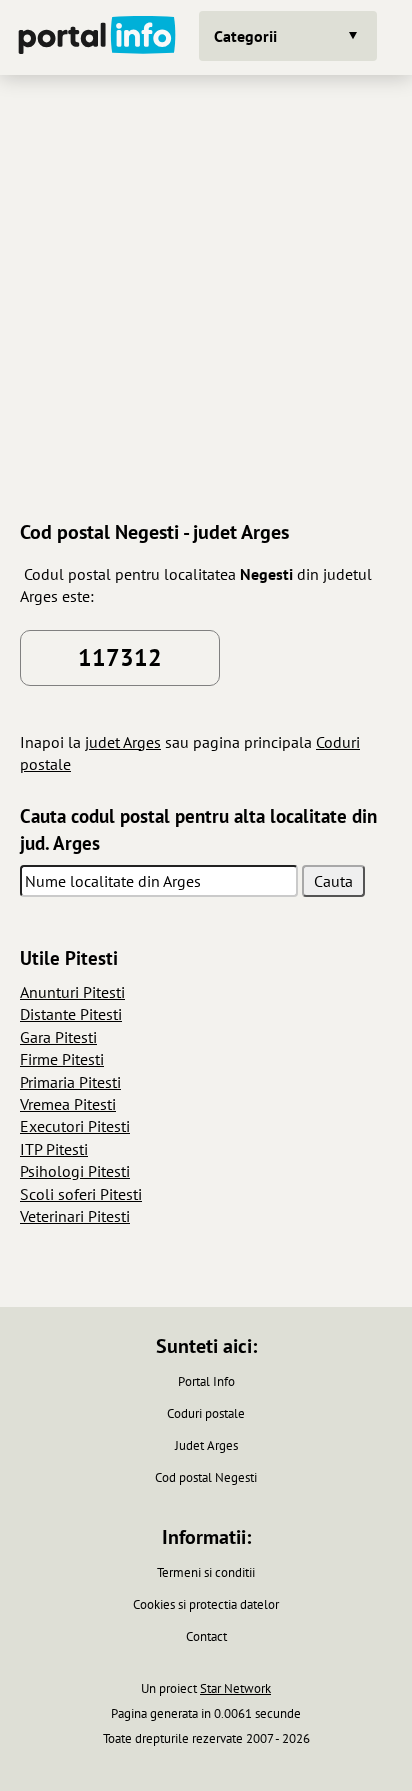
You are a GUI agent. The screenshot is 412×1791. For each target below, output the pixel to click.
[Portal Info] (97, 37)
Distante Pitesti (71, 1014)
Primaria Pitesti (70, 1082)
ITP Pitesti (54, 1149)
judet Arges (123, 742)
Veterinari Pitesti (75, 1216)
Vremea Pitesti (68, 1104)
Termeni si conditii (206, 1572)
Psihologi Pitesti (75, 1171)
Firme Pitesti (62, 1059)
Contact (206, 1636)
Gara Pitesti (58, 1037)
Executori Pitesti (75, 1126)
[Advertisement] (206, 295)
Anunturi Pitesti (72, 992)
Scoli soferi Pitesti (81, 1194)
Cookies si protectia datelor (206, 1604)
